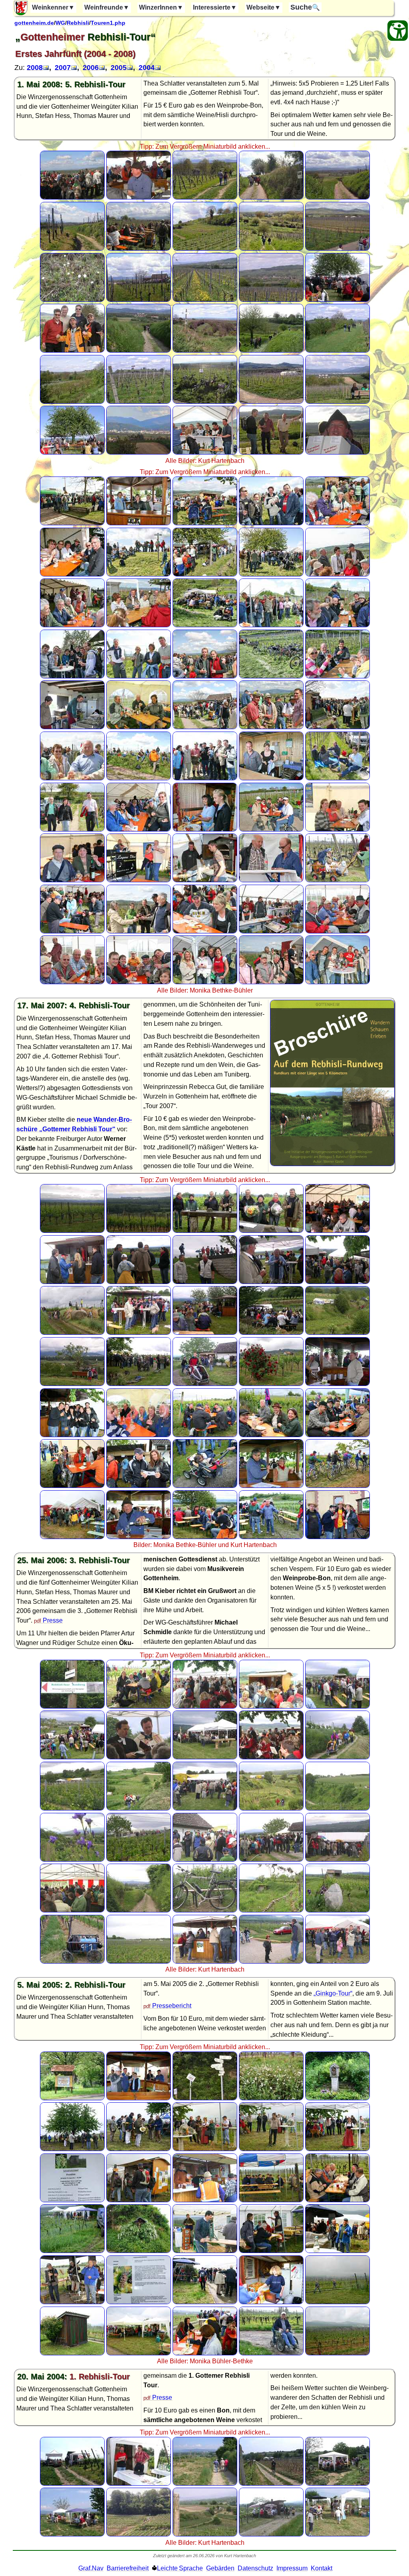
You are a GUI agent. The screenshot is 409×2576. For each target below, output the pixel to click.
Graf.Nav (91, 2568)
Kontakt (322, 2568)
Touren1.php (108, 23)
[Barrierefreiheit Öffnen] (398, 31)
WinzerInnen (161, 7)
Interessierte (215, 7)
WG (60, 23)
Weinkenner (53, 7)
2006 (91, 68)
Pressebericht (172, 2006)
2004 (147, 68)
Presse (53, 1620)
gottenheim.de (34, 23)
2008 (35, 68)
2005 (119, 68)
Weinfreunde (107, 7)
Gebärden (220, 2568)
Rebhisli (78, 23)
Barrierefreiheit (128, 2568)
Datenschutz (255, 2568)
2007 (63, 68)
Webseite (264, 7)
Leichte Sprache (180, 2568)
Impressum (292, 2568)
